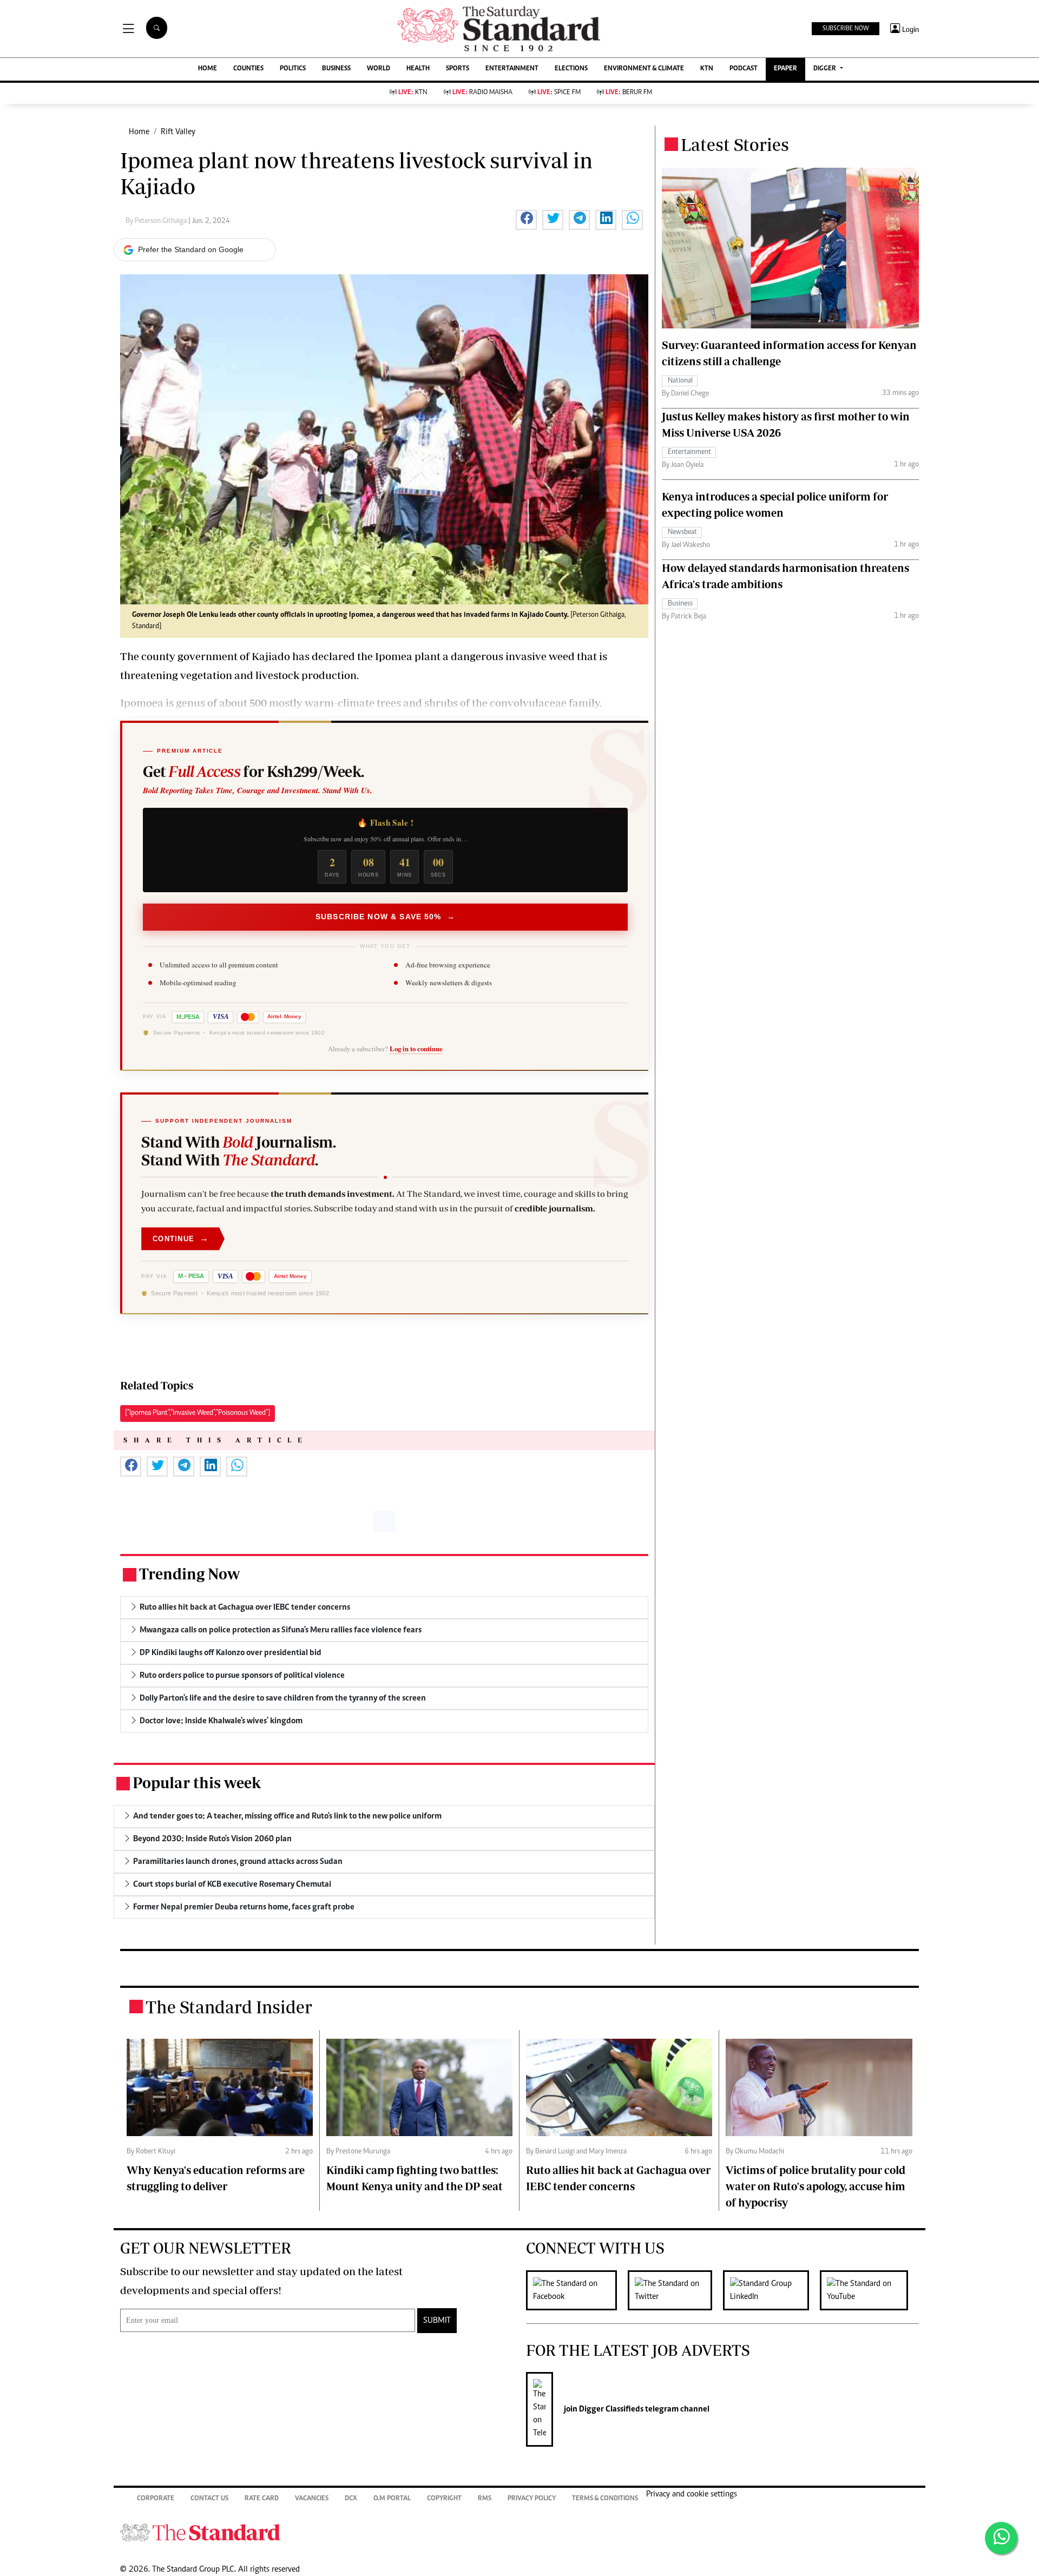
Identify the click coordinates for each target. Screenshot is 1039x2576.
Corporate (156, 2499)
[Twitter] (675, 2290)
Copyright (444, 2499)
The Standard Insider (229, 2007)
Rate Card (262, 2499)
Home (139, 132)
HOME (208, 69)
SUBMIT (437, 2321)
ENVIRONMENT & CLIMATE (644, 69)
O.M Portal (392, 2499)
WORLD (379, 69)
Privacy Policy (532, 2499)
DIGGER (826, 69)
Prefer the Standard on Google (191, 249)
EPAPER (785, 69)
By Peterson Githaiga (157, 221)
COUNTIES (248, 69)
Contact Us (209, 2499)
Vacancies (312, 2499)
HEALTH (418, 69)
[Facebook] (577, 2290)
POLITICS (293, 69)
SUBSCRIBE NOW (846, 29)
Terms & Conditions (605, 2499)
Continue (181, 1238)
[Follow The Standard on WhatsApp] (1001, 2538)
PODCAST (744, 69)
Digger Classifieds (610, 2409)
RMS (485, 2499)
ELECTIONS (571, 69)
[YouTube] (869, 2290)
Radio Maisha (482, 93)
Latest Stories (735, 144)
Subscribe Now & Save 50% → (385, 917)
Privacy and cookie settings (692, 2494)
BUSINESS (336, 69)
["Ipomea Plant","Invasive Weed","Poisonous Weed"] (198, 1413)
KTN (707, 69)
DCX (351, 2499)
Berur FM (629, 93)
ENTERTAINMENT (512, 69)
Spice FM (559, 93)
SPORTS (458, 69)
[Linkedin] (771, 2290)
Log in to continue (416, 1049)
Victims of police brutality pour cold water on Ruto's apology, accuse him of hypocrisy (816, 2186)
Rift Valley (178, 132)
